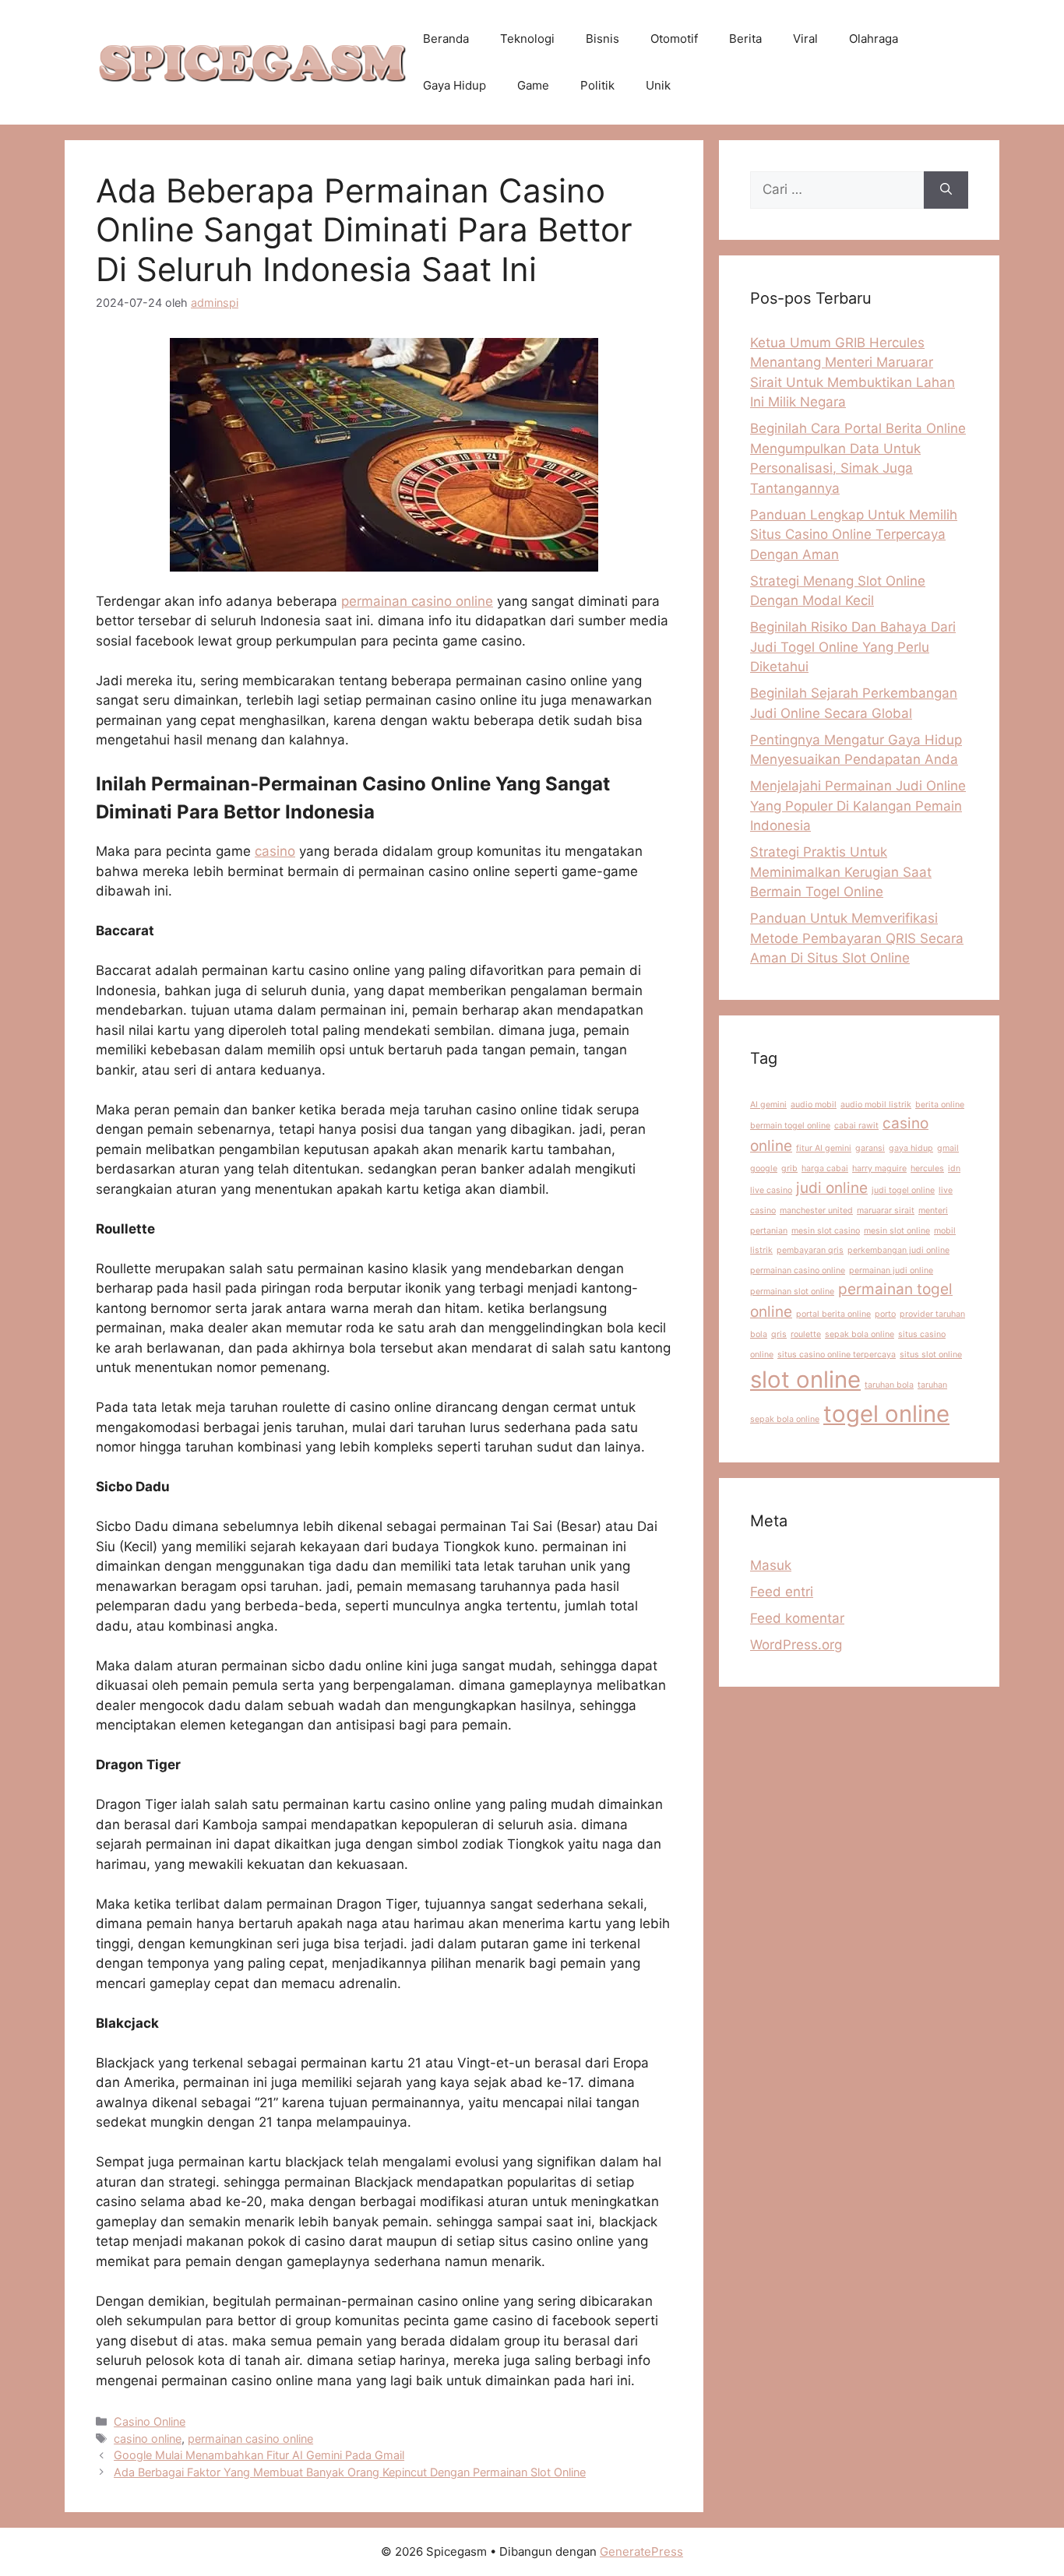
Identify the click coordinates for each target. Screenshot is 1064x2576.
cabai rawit (856, 1126)
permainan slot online (792, 1292)
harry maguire (879, 1168)
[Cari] (946, 190)
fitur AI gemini (824, 1148)
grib (789, 1168)
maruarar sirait (886, 1211)
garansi (870, 1148)
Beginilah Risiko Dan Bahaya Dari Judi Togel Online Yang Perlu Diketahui (853, 647)
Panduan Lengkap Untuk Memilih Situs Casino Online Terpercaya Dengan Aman (854, 535)
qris (779, 1334)
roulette (806, 1334)
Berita (745, 39)
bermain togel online (790, 1126)
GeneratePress (641, 2551)
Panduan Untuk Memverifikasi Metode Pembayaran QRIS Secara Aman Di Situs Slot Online (857, 938)
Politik (597, 85)
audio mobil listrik (876, 1105)
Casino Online (150, 2421)
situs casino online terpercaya (837, 1355)
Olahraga (874, 39)
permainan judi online (891, 1270)
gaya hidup (911, 1148)
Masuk (771, 1565)
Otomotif (674, 39)
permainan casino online (417, 601)
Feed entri (782, 1592)
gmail (948, 1148)
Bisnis (602, 39)
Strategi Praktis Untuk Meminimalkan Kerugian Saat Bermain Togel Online (841, 872)
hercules (927, 1168)
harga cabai (825, 1168)
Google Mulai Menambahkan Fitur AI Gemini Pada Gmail (259, 2455)
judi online (832, 1188)
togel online (886, 1414)
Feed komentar (797, 1618)
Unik (658, 85)
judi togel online (903, 1190)
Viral (805, 39)
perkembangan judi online (898, 1250)
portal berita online (833, 1314)
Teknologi (527, 39)
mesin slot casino (826, 1231)
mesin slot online (897, 1231)
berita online (940, 1105)
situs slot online (931, 1355)
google (764, 1168)
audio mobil (814, 1105)
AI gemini (768, 1105)
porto (885, 1314)
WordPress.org (796, 1645)
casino (275, 851)
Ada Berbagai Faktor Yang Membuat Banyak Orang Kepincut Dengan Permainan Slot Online (350, 2472)
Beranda (446, 39)
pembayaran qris (810, 1250)
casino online (148, 2439)
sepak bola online (860, 1334)
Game (533, 85)
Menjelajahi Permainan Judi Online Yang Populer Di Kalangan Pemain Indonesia (858, 806)
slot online (805, 1379)
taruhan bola (889, 1385)
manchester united (816, 1211)
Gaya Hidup (454, 85)
